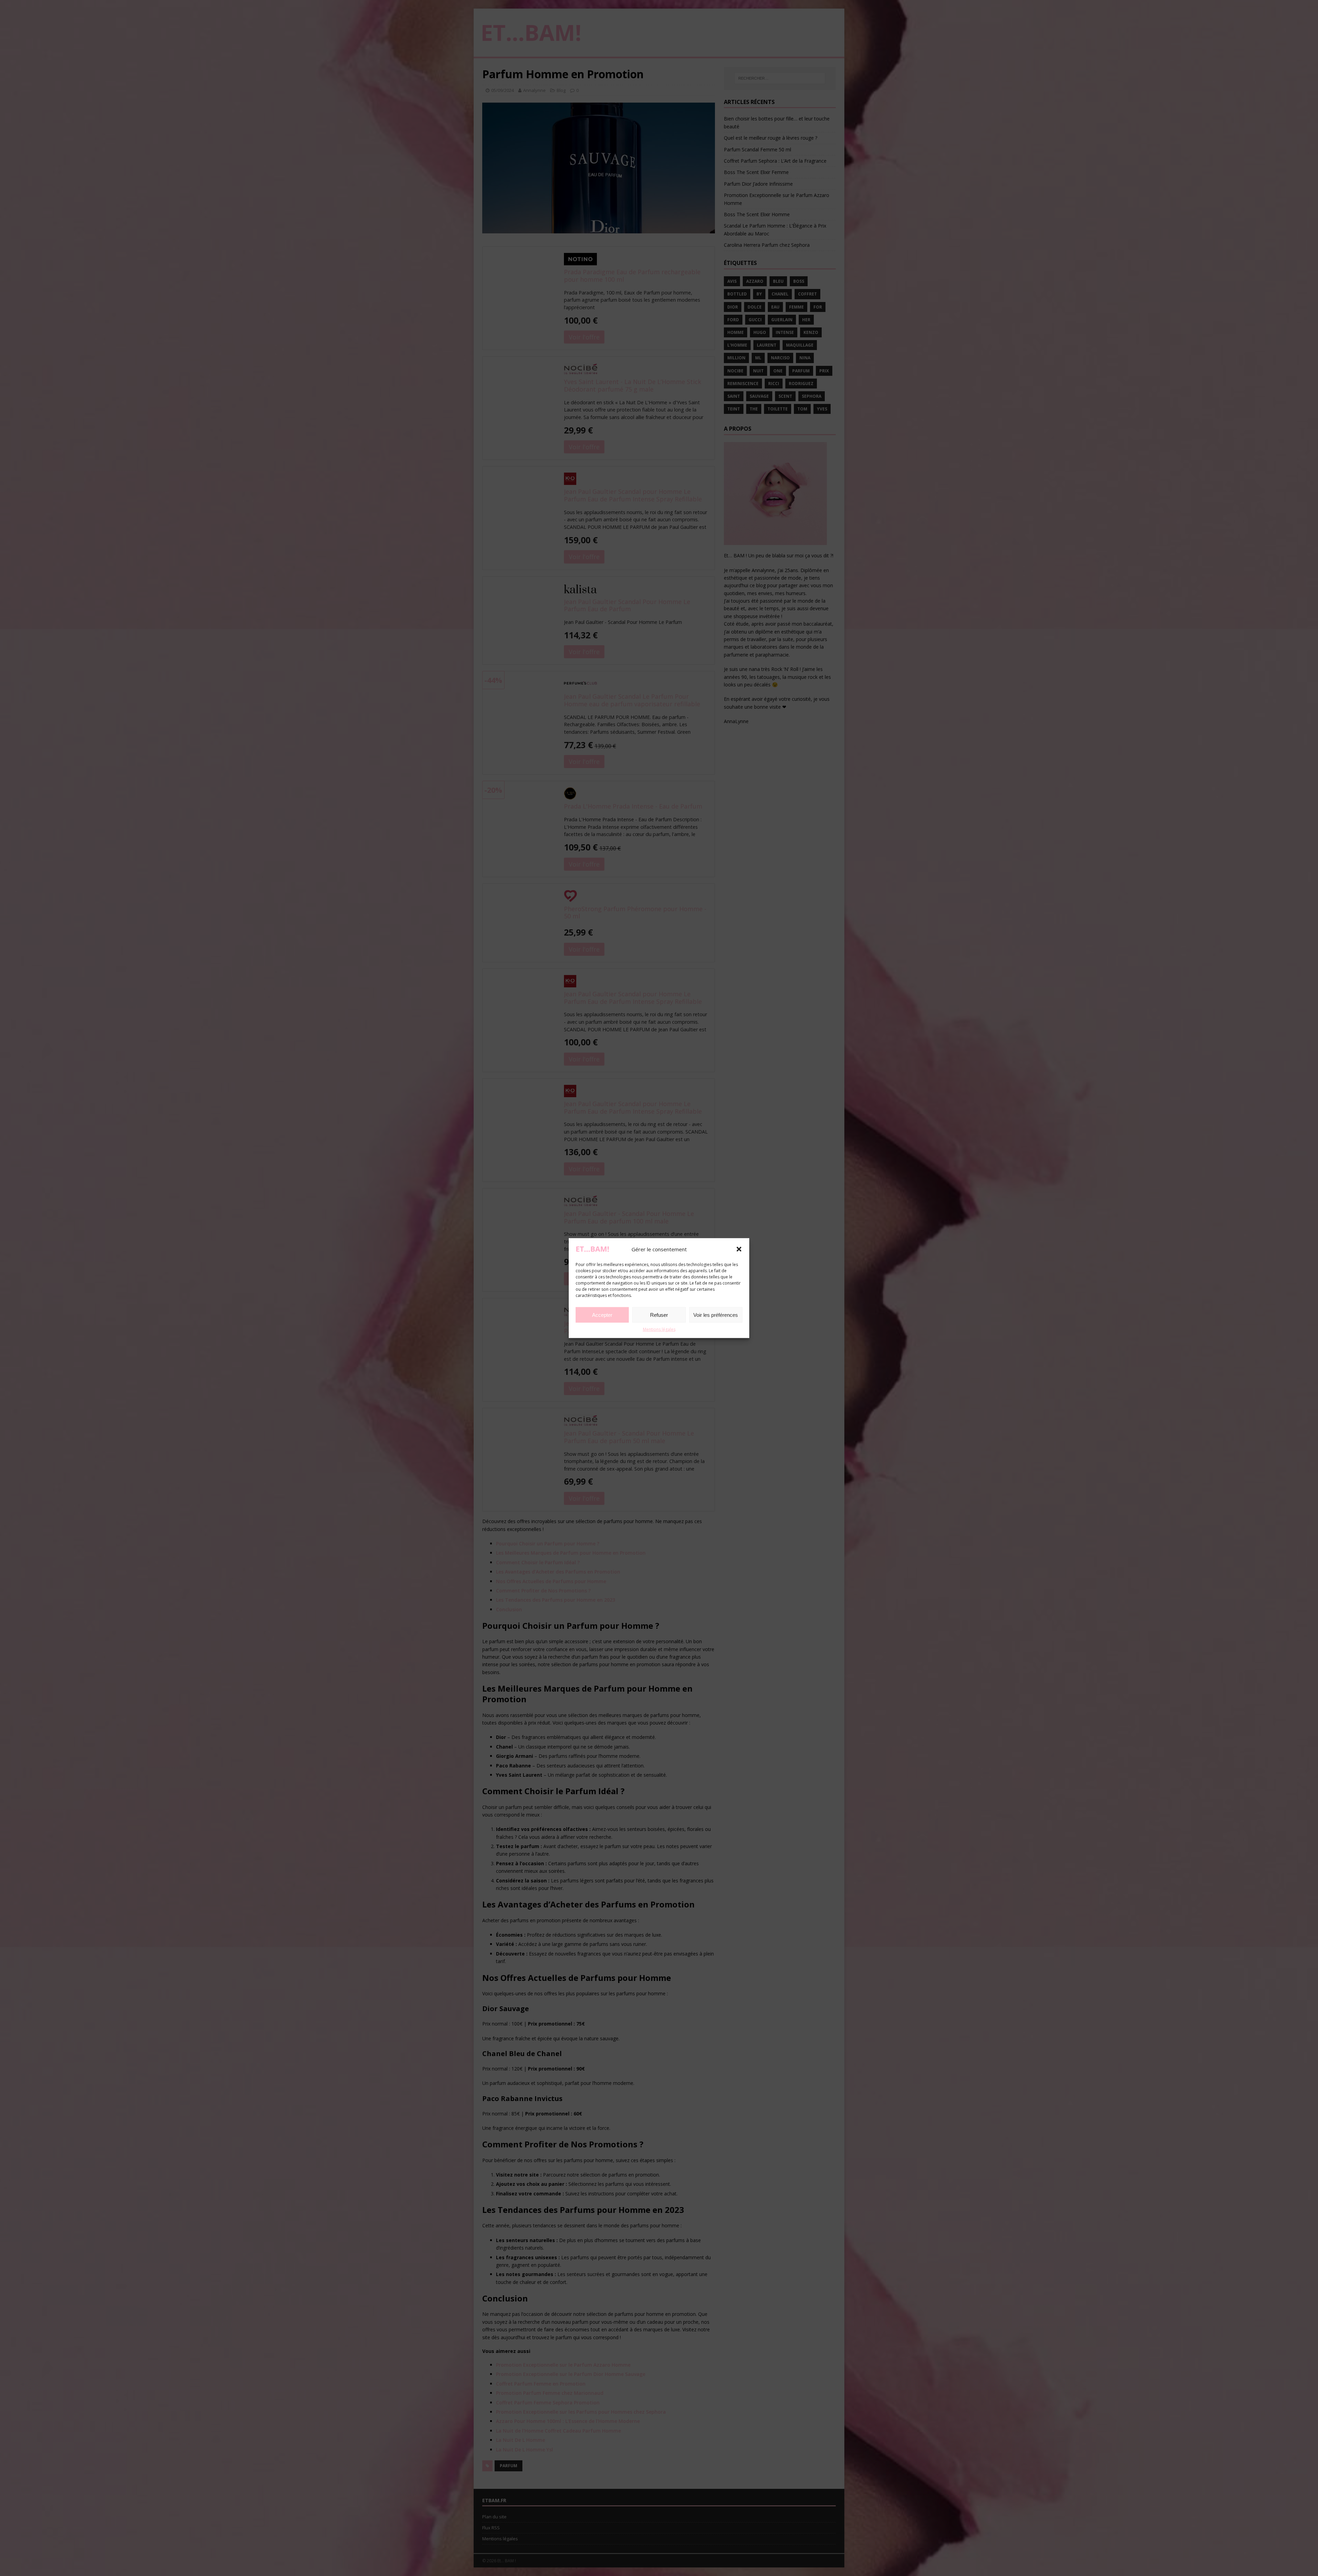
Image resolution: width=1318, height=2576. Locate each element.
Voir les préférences (716, 1315)
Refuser (659, 1315)
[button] (739, 1249)
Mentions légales (659, 1329)
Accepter (602, 1315)
